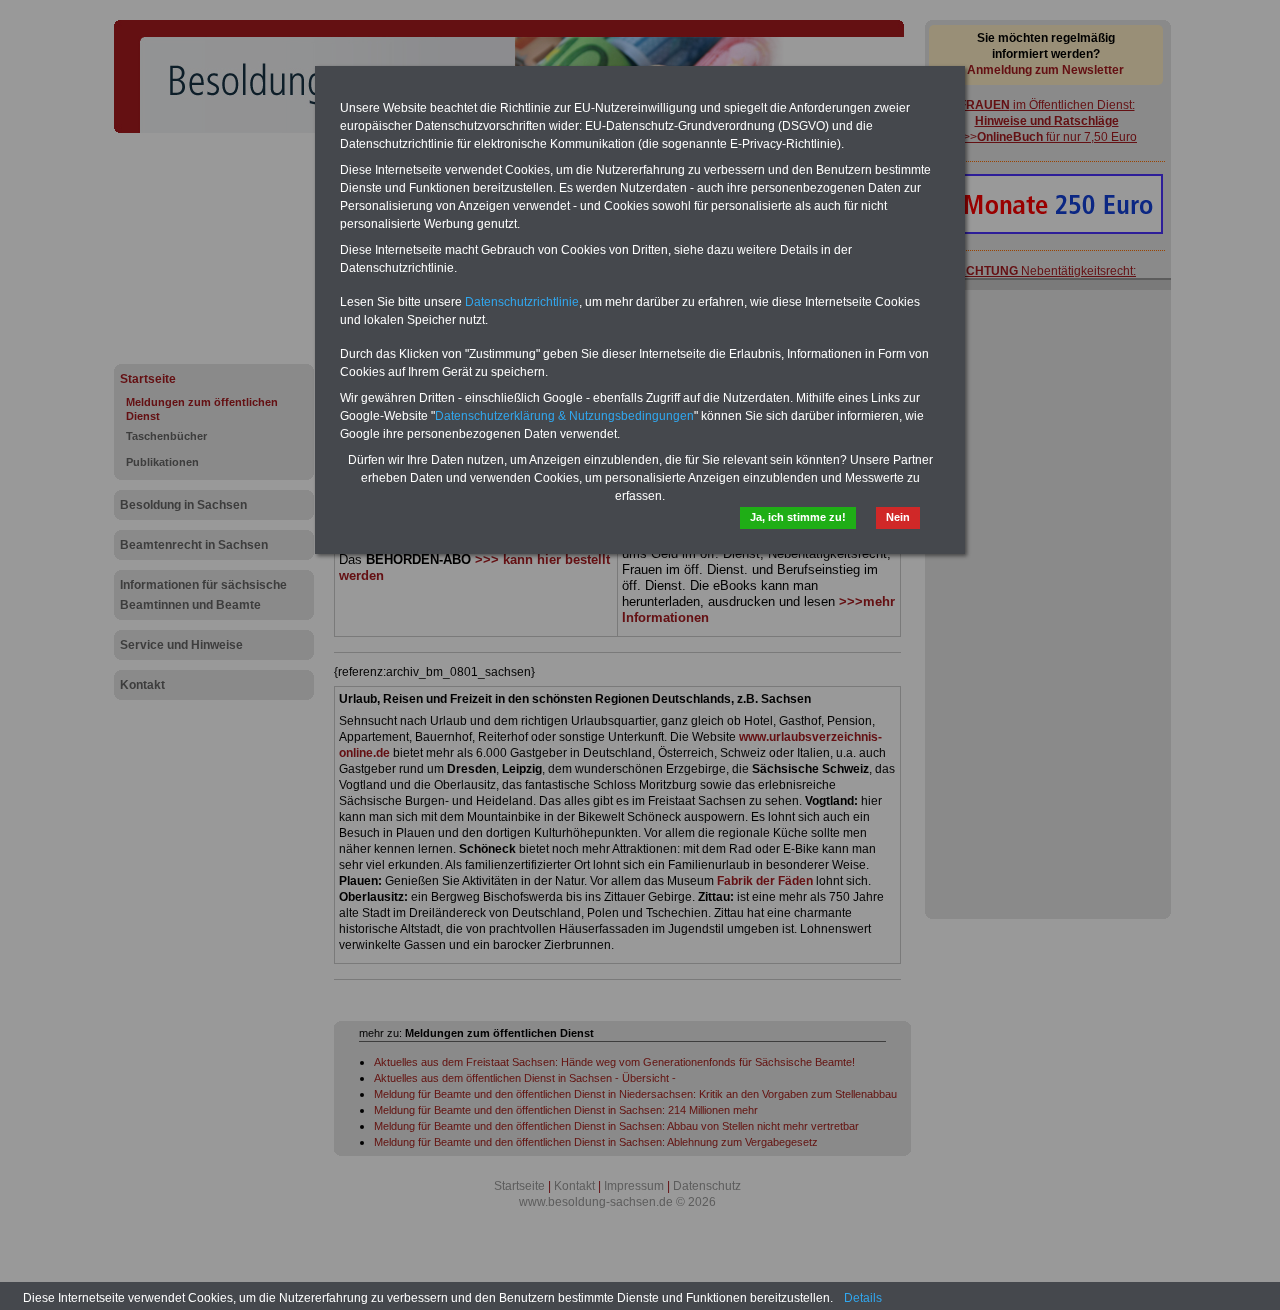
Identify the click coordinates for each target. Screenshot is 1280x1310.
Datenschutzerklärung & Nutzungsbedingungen (564, 416)
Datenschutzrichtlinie (522, 302)
